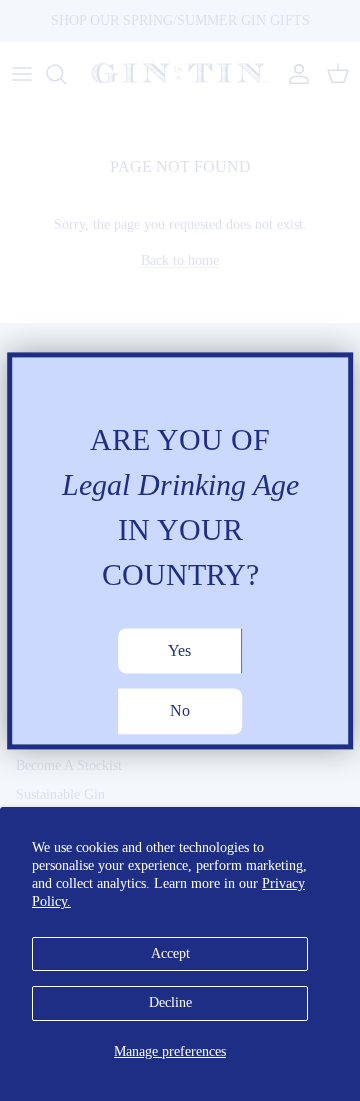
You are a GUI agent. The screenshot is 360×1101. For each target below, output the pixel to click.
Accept (170, 953)
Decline (170, 1002)
